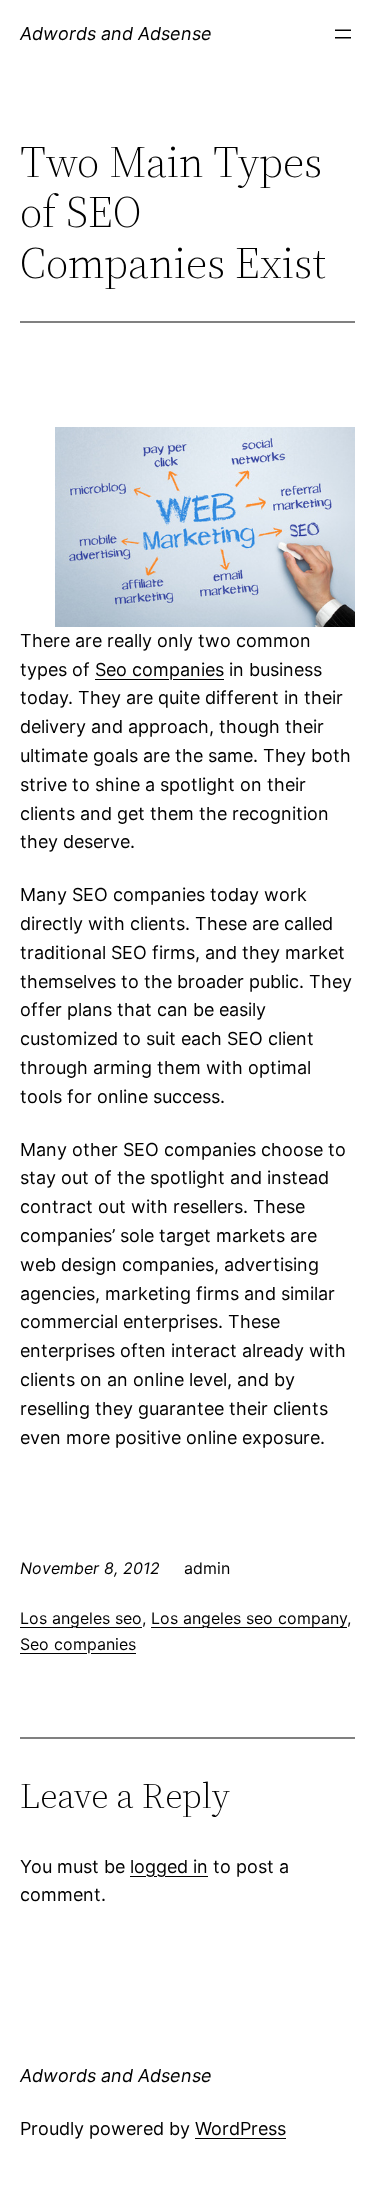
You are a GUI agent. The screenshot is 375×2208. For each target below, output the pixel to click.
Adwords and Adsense (116, 33)
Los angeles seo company (249, 1618)
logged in (169, 1866)
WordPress (240, 2128)
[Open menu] (343, 34)
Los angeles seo (81, 1618)
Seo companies (159, 669)
